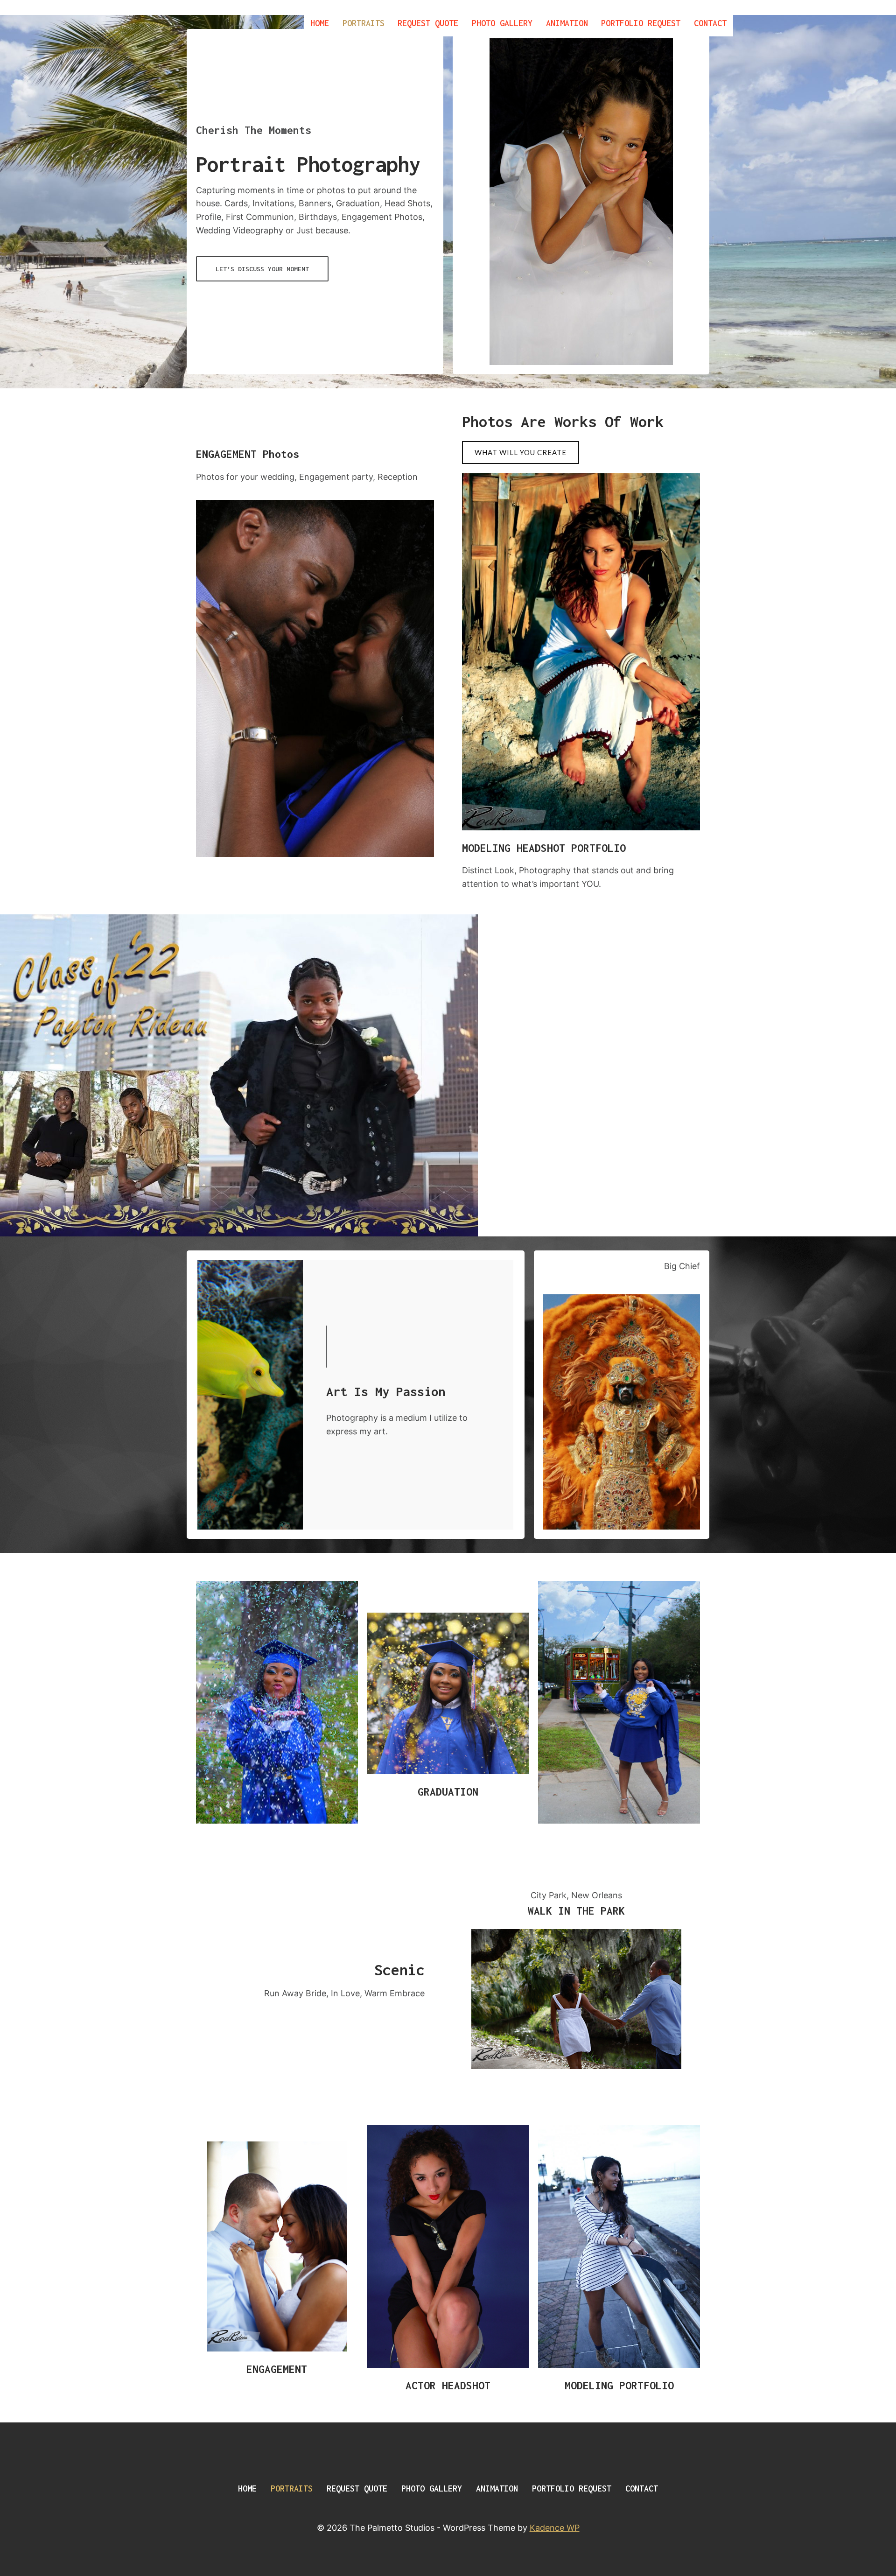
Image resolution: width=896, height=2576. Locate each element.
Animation (567, 23)
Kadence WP (555, 2528)
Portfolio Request (641, 23)
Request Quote (428, 23)
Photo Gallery (502, 23)
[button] (262, 269)
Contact (710, 23)
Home (320, 23)
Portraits (364, 23)
